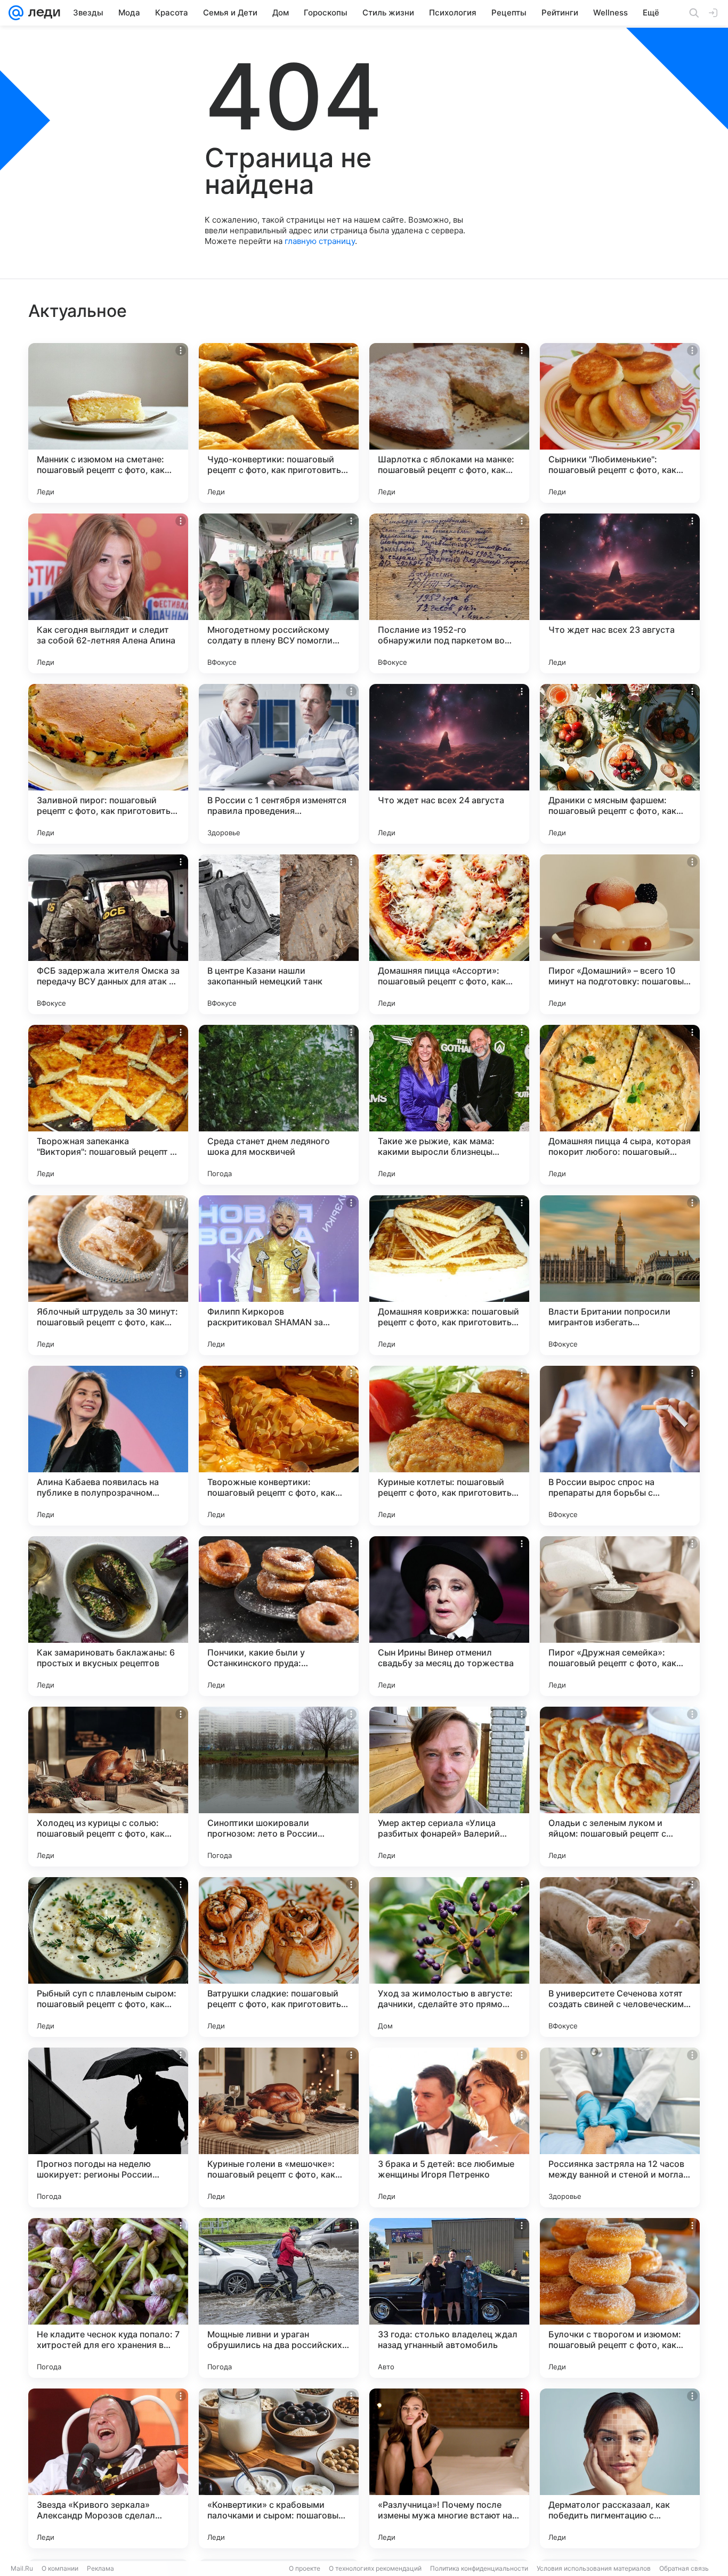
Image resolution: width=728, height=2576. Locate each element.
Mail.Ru (22, 2568)
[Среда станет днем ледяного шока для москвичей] (279, 1105)
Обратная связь (684, 2568)
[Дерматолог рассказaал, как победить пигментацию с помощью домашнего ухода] (620, 2468)
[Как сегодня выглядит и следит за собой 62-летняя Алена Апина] (108, 593)
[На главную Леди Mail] (42, 13)
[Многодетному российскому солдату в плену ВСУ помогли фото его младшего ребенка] (279, 593)
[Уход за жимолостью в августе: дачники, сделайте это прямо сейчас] (449, 1957)
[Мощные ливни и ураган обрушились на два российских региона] (279, 2298)
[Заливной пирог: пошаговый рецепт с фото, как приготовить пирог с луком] (108, 764)
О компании (60, 2568)
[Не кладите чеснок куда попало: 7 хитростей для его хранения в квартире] (108, 2298)
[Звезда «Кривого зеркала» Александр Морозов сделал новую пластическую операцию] (108, 2468)
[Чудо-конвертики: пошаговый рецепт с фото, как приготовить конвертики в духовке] (279, 423)
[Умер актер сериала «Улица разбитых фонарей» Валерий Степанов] (449, 1787)
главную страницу (320, 241)
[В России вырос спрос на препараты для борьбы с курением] (620, 1446)
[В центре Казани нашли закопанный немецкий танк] (279, 934)
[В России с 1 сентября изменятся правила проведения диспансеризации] (279, 764)
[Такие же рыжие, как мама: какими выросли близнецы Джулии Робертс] (449, 1105)
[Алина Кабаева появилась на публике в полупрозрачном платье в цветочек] (108, 1446)
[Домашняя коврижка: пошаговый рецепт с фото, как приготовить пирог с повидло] (449, 1275)
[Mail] (16, 13)
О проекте (305, 2568)
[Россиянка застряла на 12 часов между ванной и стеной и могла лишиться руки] (620, 2127)
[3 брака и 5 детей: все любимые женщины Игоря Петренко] (449, 2127)
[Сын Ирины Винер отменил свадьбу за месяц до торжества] (449, 1616)
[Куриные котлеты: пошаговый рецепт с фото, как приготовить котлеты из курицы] (449, 1446)
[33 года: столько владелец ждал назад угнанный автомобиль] (449, 2298)
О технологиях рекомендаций (375, 2568)
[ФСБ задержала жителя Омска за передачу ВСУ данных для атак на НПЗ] (108, 934)
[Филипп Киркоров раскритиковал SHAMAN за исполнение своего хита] (279, 1275)
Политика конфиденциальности (479, 2568)
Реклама (100, 2568)
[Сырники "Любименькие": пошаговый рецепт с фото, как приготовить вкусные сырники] (620, 423)
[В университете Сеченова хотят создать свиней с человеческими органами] (620, 1957)
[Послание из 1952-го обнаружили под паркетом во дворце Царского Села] (449, 593)
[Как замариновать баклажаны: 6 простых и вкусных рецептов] (108, 1616)
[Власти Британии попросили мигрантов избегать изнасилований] (620, 1275)
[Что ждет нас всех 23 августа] (620, 593)
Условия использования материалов (594, 2568)
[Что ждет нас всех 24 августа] (449, 764)
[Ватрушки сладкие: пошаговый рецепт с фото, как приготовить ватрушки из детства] (279, 1957)
